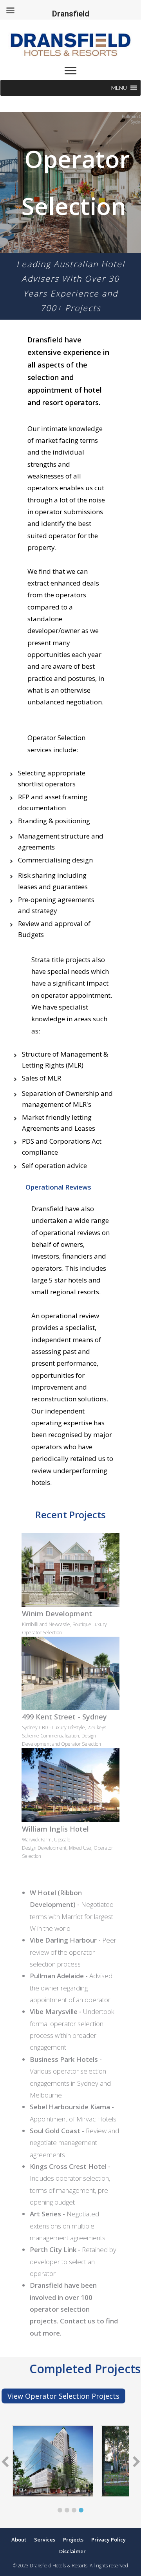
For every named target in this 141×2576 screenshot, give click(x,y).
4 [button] (81, 2510)
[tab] (60, 2507)
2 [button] (67, 2510)
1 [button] (60, 2510)
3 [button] (74, 2510)
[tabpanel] (53, 2461)
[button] (119, 88)
